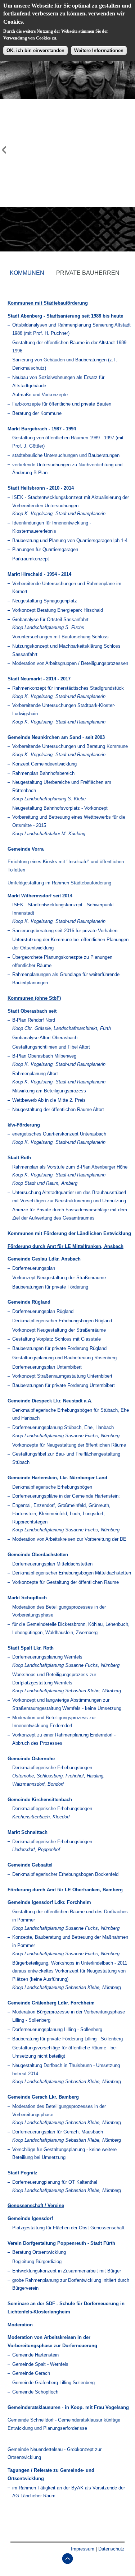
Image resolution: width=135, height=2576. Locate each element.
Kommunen (27, 273)
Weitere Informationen (99, 50)
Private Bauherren (88, 273)
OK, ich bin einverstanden (35, 50)
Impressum (83, 2549)
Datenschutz (111, 2549)
